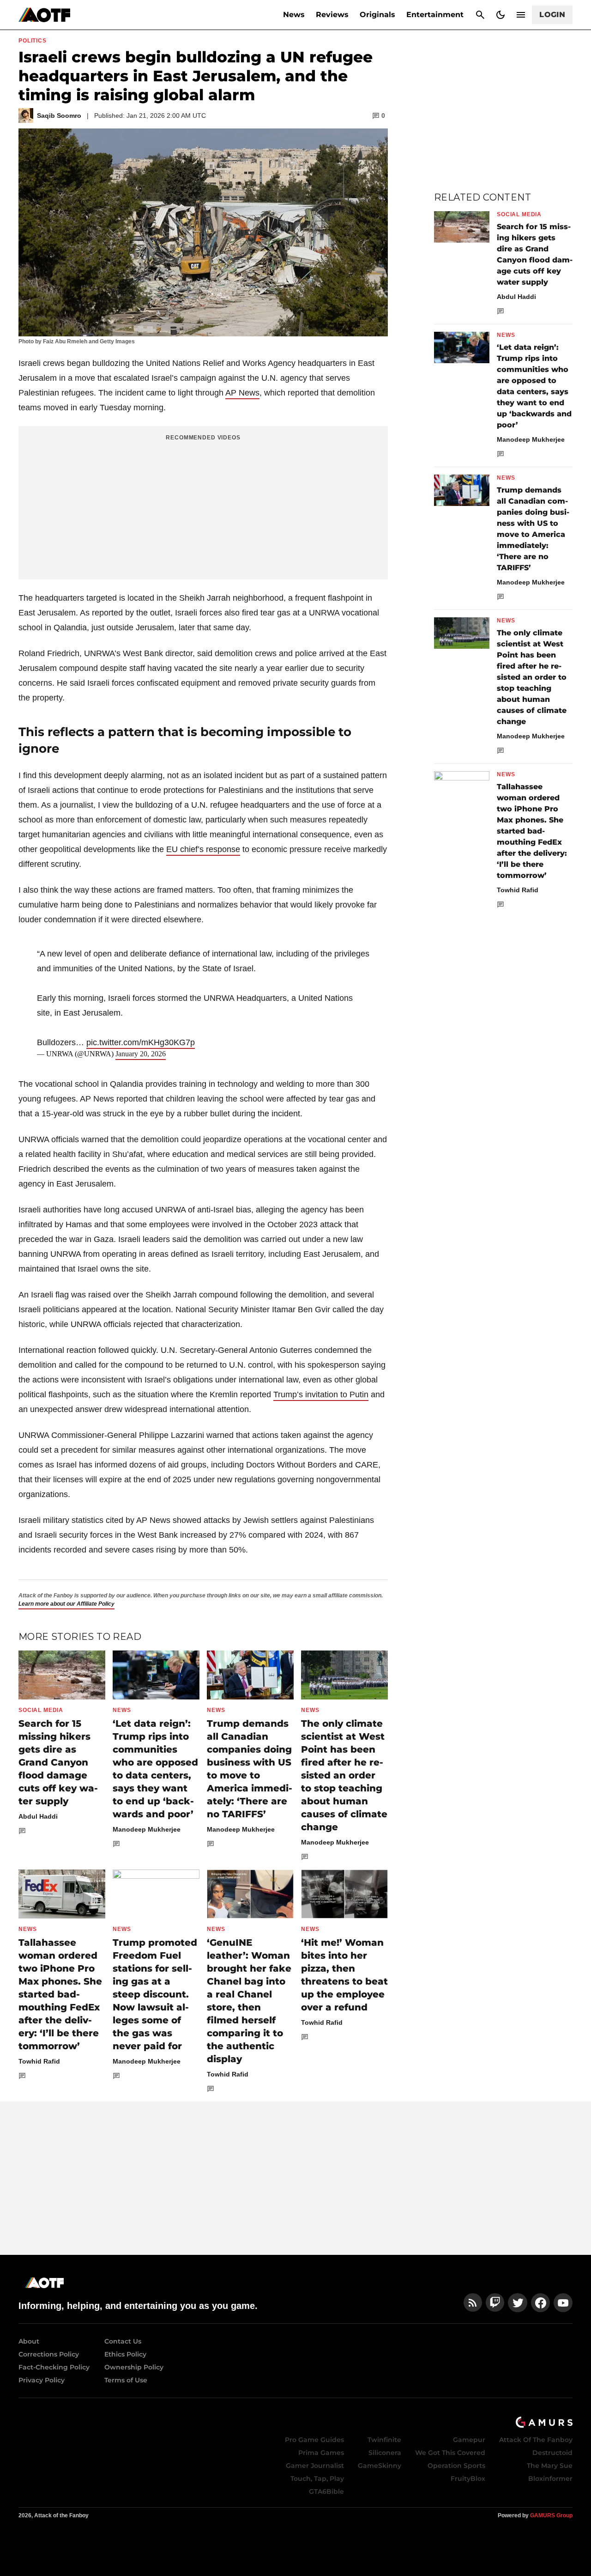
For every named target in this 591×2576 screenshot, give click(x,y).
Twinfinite (384, 2440)
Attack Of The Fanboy (536, 2440)
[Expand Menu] (521, 15)
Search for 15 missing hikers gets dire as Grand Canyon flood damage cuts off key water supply (58, 1762)
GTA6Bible (326, 2491)
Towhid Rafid (39, 2061)
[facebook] (540, 2303)
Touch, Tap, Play (317, 2479)
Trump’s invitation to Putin (321, 1395)
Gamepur (469, 2440)
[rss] (473, 2303)
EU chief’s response (203, 849)
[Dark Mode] (501, 15)
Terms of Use (126, 2380)
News (294, 15)
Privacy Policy (42, 2380)
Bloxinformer (550, 2479)
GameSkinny (380, 2466)
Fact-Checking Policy (54, 2367)
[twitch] (495, 2303)
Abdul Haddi (38, 1816)
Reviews (332, 15)
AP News (242, 393)
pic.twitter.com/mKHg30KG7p (141, 1042)
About (29, 2341)
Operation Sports (456, 2466)
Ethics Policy (125, 2354)
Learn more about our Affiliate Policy (66, 1604)
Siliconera (385, 2453)
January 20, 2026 (141, 1054)
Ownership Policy (134, 2367)
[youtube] (563, 2303)
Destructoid (552, 2453)
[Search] (480, 15)
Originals (377, 15)
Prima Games (321, 2453)
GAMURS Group (551, 2515)
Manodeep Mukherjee (147, 1829)
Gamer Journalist (315, 2466)
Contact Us (123, 2341)
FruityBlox (468, 2479)
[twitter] (518, 2303)
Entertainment (435, 15)
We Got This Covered (450, 2453)
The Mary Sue (550, 2466)
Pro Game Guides (314, 2440)
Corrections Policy (49, 2354)
